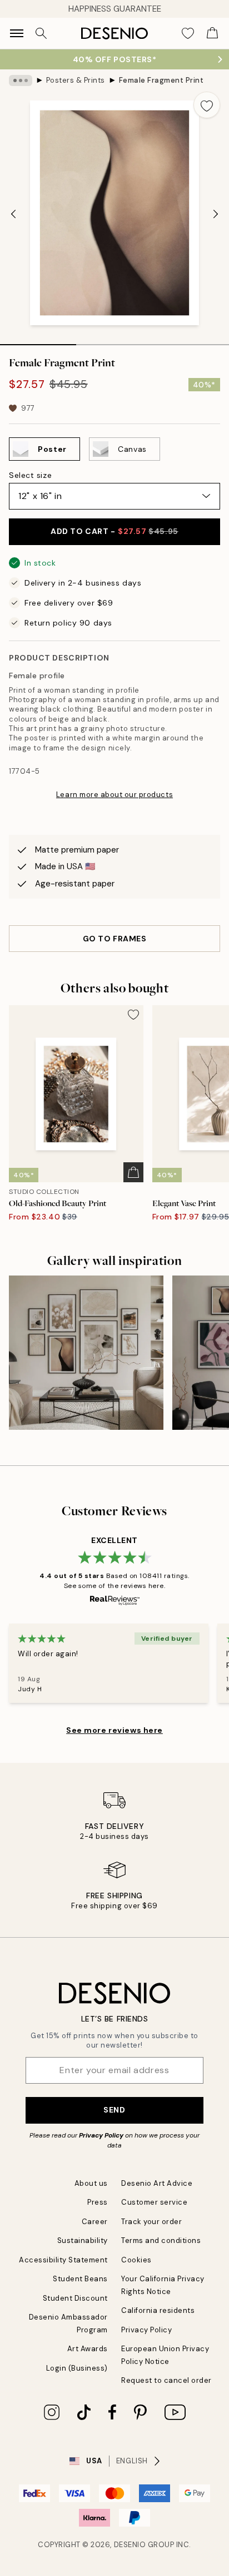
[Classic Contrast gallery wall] (86, 1353)
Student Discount (75, 2298)
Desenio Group (144, 2545)
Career (95, 2222)
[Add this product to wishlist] (207, 105)
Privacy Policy (101, 2135)
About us (91, 2183)
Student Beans (80, 2279)
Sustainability (83, 2240)
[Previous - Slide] (13, 214)
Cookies (136, 2260)
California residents (158, 2310)
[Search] (41, 33)
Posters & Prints (76, 80)
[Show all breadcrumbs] (21, 80)
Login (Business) (77, 2368)
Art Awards (88, 2349)
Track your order (151, 2222)
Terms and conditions (161, 2240)
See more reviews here (114, 1730)
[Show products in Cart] (212, 33)
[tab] (38, 341)
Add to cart (114, 531)
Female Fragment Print (161, 80)
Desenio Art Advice (157, 2183)
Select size (30, 475)
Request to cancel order (166, 2380)
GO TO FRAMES (115, 939)
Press (98, 2202)
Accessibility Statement (63, 2260)
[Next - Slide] (216, 214)
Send (114, 2110)
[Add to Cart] (133, 1172)
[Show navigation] (17, 33)
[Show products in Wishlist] (188, 33)
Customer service (154, 2202)
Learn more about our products (114, 795)
